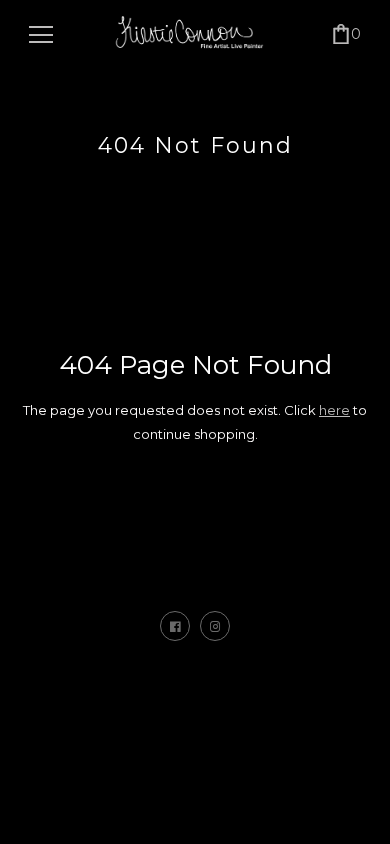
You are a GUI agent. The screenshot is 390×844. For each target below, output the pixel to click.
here (334, 410)
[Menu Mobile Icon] (41, 35)
